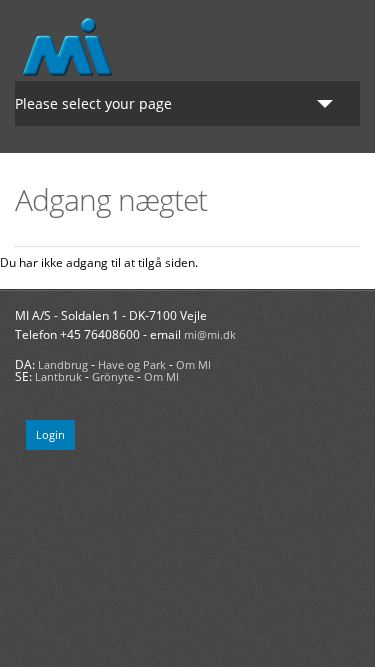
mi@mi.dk (210, 334)
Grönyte (113, 376)
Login (50, 434)
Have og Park (132, 364)
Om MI (193, 364)
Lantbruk (58, 376)
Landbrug (63, 364)
